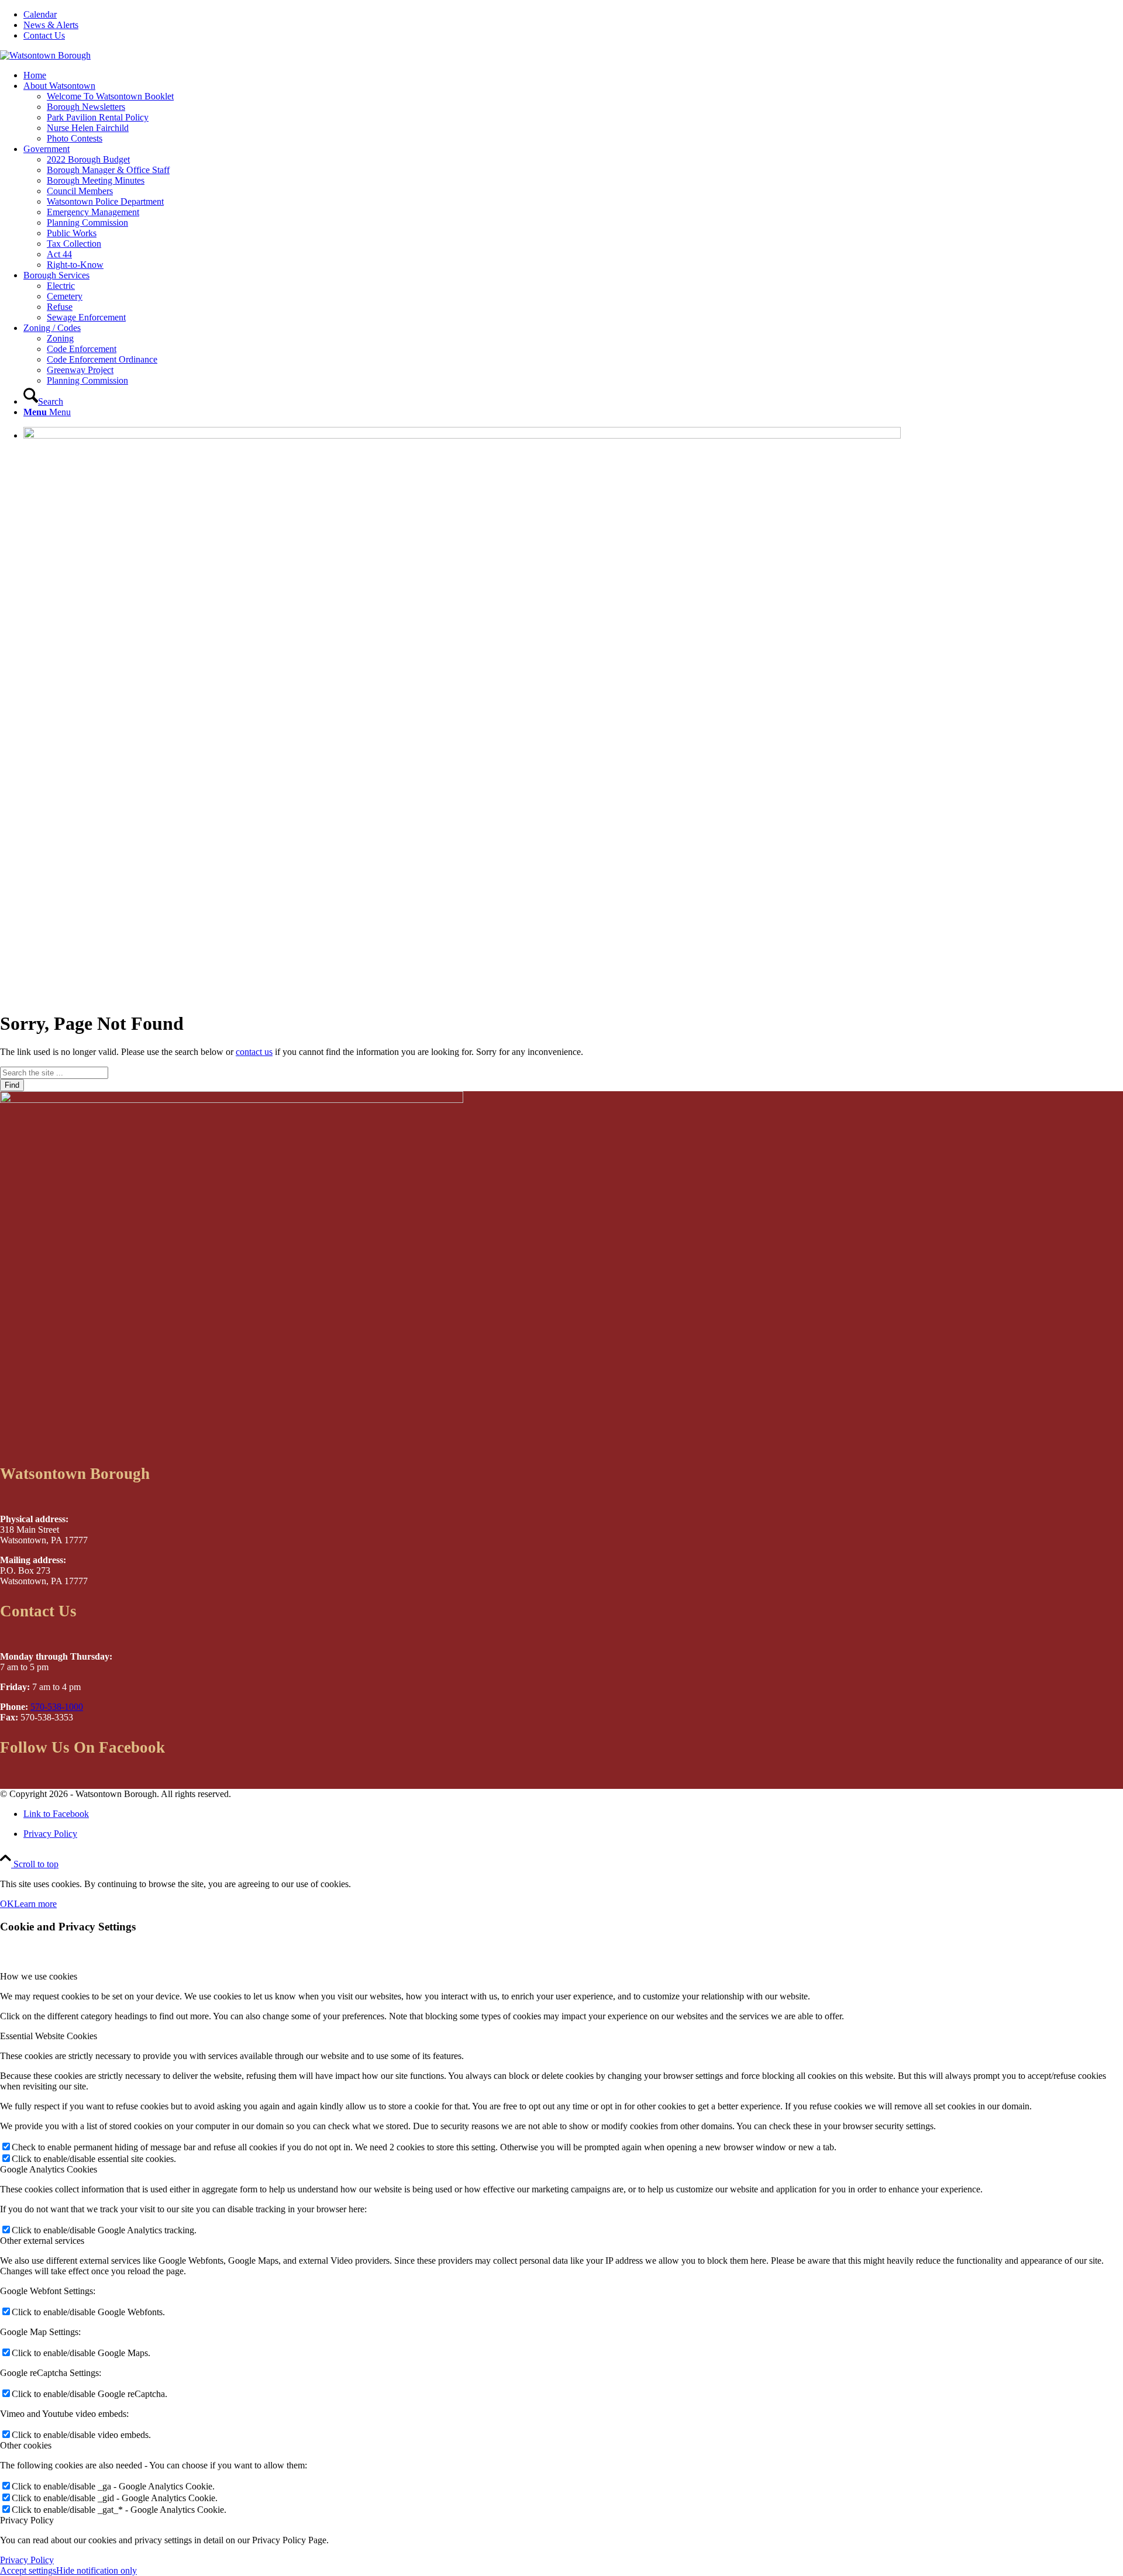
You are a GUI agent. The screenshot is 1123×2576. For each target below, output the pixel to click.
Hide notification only (97, 2570)
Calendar (40, 14)
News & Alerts (51, 25)
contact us (254, 1052)
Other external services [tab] (42, 2241)
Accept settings (28, 2570)
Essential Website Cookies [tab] (49, 2036)
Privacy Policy (27, 2560)
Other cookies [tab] (26, 2445)
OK (7, 1904)
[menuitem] (573, 15)
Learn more (35, 1904)
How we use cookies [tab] (39, 1976)
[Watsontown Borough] (45, 55)
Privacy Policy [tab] (27, 2520)
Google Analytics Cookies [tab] (49, 2169)
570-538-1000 (57, 1707)
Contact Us (44, 35)
